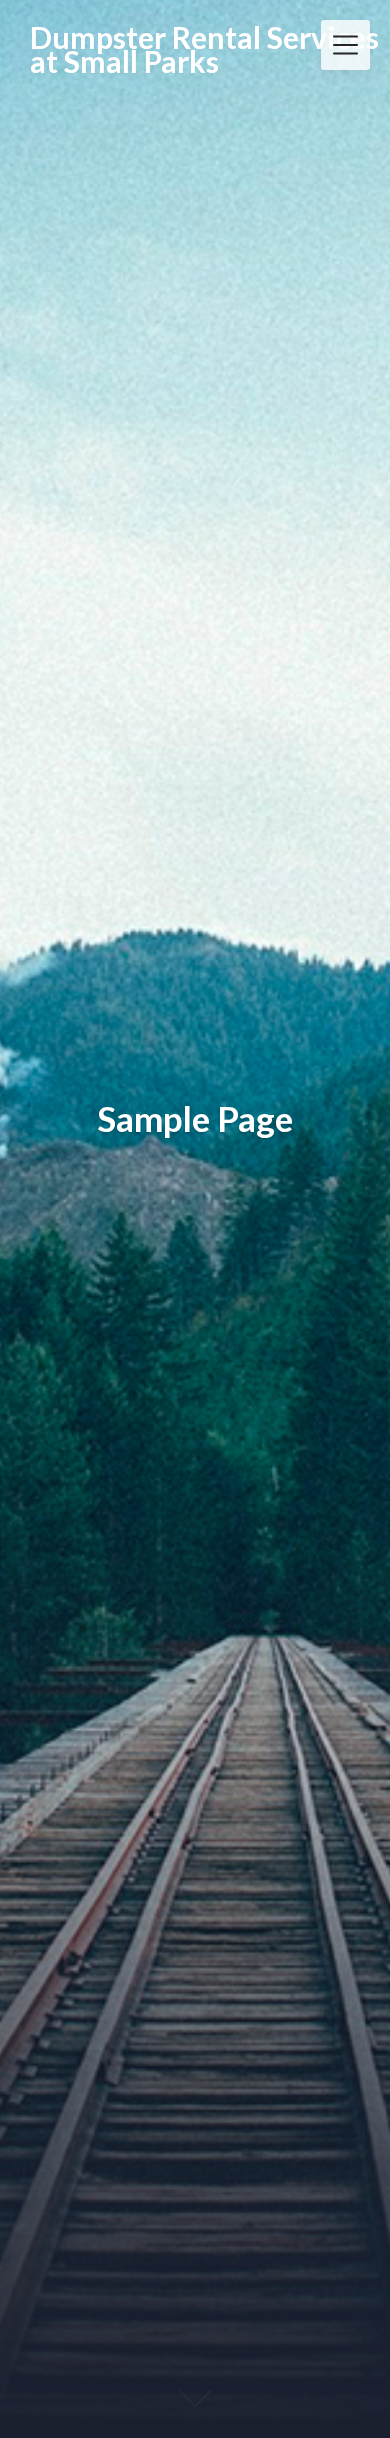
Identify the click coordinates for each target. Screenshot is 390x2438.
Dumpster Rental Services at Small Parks (204, 49)
